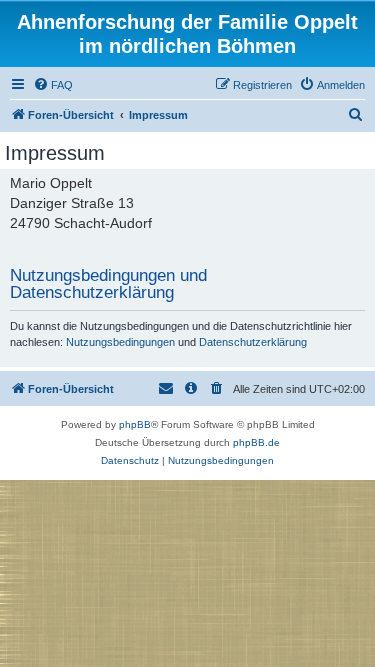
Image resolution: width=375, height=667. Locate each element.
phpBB (135, 424)
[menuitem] (53, 85)
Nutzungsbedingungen (120, 342)
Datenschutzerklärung (253, 342)
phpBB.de (256, 442)
